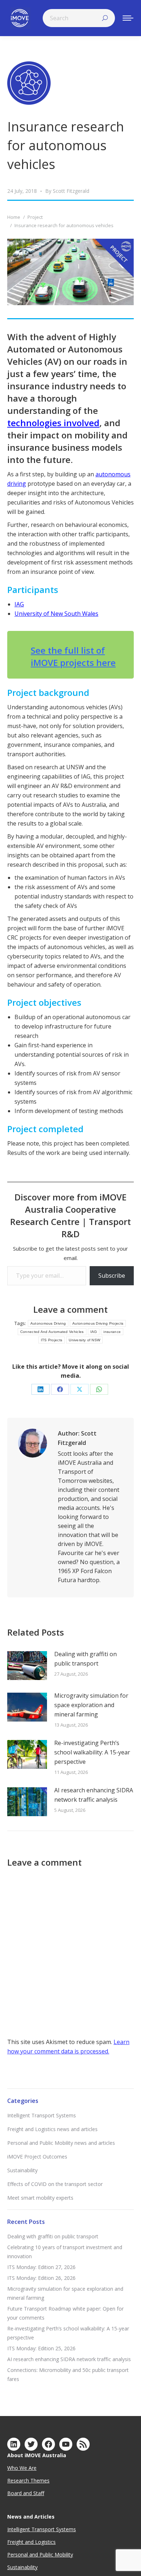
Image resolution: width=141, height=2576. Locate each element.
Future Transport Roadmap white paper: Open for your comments (65, 2313)
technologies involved (53, 423)
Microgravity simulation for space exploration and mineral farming (91, 1705)
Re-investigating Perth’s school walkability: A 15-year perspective (92, 1752)
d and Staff (31, 2493)
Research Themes (28, 2480)
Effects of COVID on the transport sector (55, 2184)
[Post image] (27, 1666)
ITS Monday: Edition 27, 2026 (41, 2267)
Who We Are (22, 2468)
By (67, 191)
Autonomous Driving (48, 1323)
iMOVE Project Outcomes (37, 2157)
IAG (19, 604)
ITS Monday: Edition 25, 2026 (41, 2348)
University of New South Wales (56, 614)
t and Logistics (39, 2542)
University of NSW (84, 1340)
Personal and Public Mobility (40, 2555)
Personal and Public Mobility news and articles (61, 2143)
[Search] (105, 18)
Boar (13, 2493)
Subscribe (112, 1276)
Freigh (14, 2542)
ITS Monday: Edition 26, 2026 (41, 2278)
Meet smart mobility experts (40, 2198)
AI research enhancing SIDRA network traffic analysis (94, 1795)
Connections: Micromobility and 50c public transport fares (68, 2374)
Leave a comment (70, 1309)
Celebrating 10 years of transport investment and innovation (65, 2252)
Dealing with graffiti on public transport (86, 1659)
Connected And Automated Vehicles (52, 1332)
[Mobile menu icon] (128, 18)
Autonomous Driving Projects (98, 1323)
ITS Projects (52, 1340)
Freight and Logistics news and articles (52, 2129)
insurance (112, 1332)
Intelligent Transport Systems (42, 2115)
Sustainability (22, 2170)
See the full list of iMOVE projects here (73, 656)
